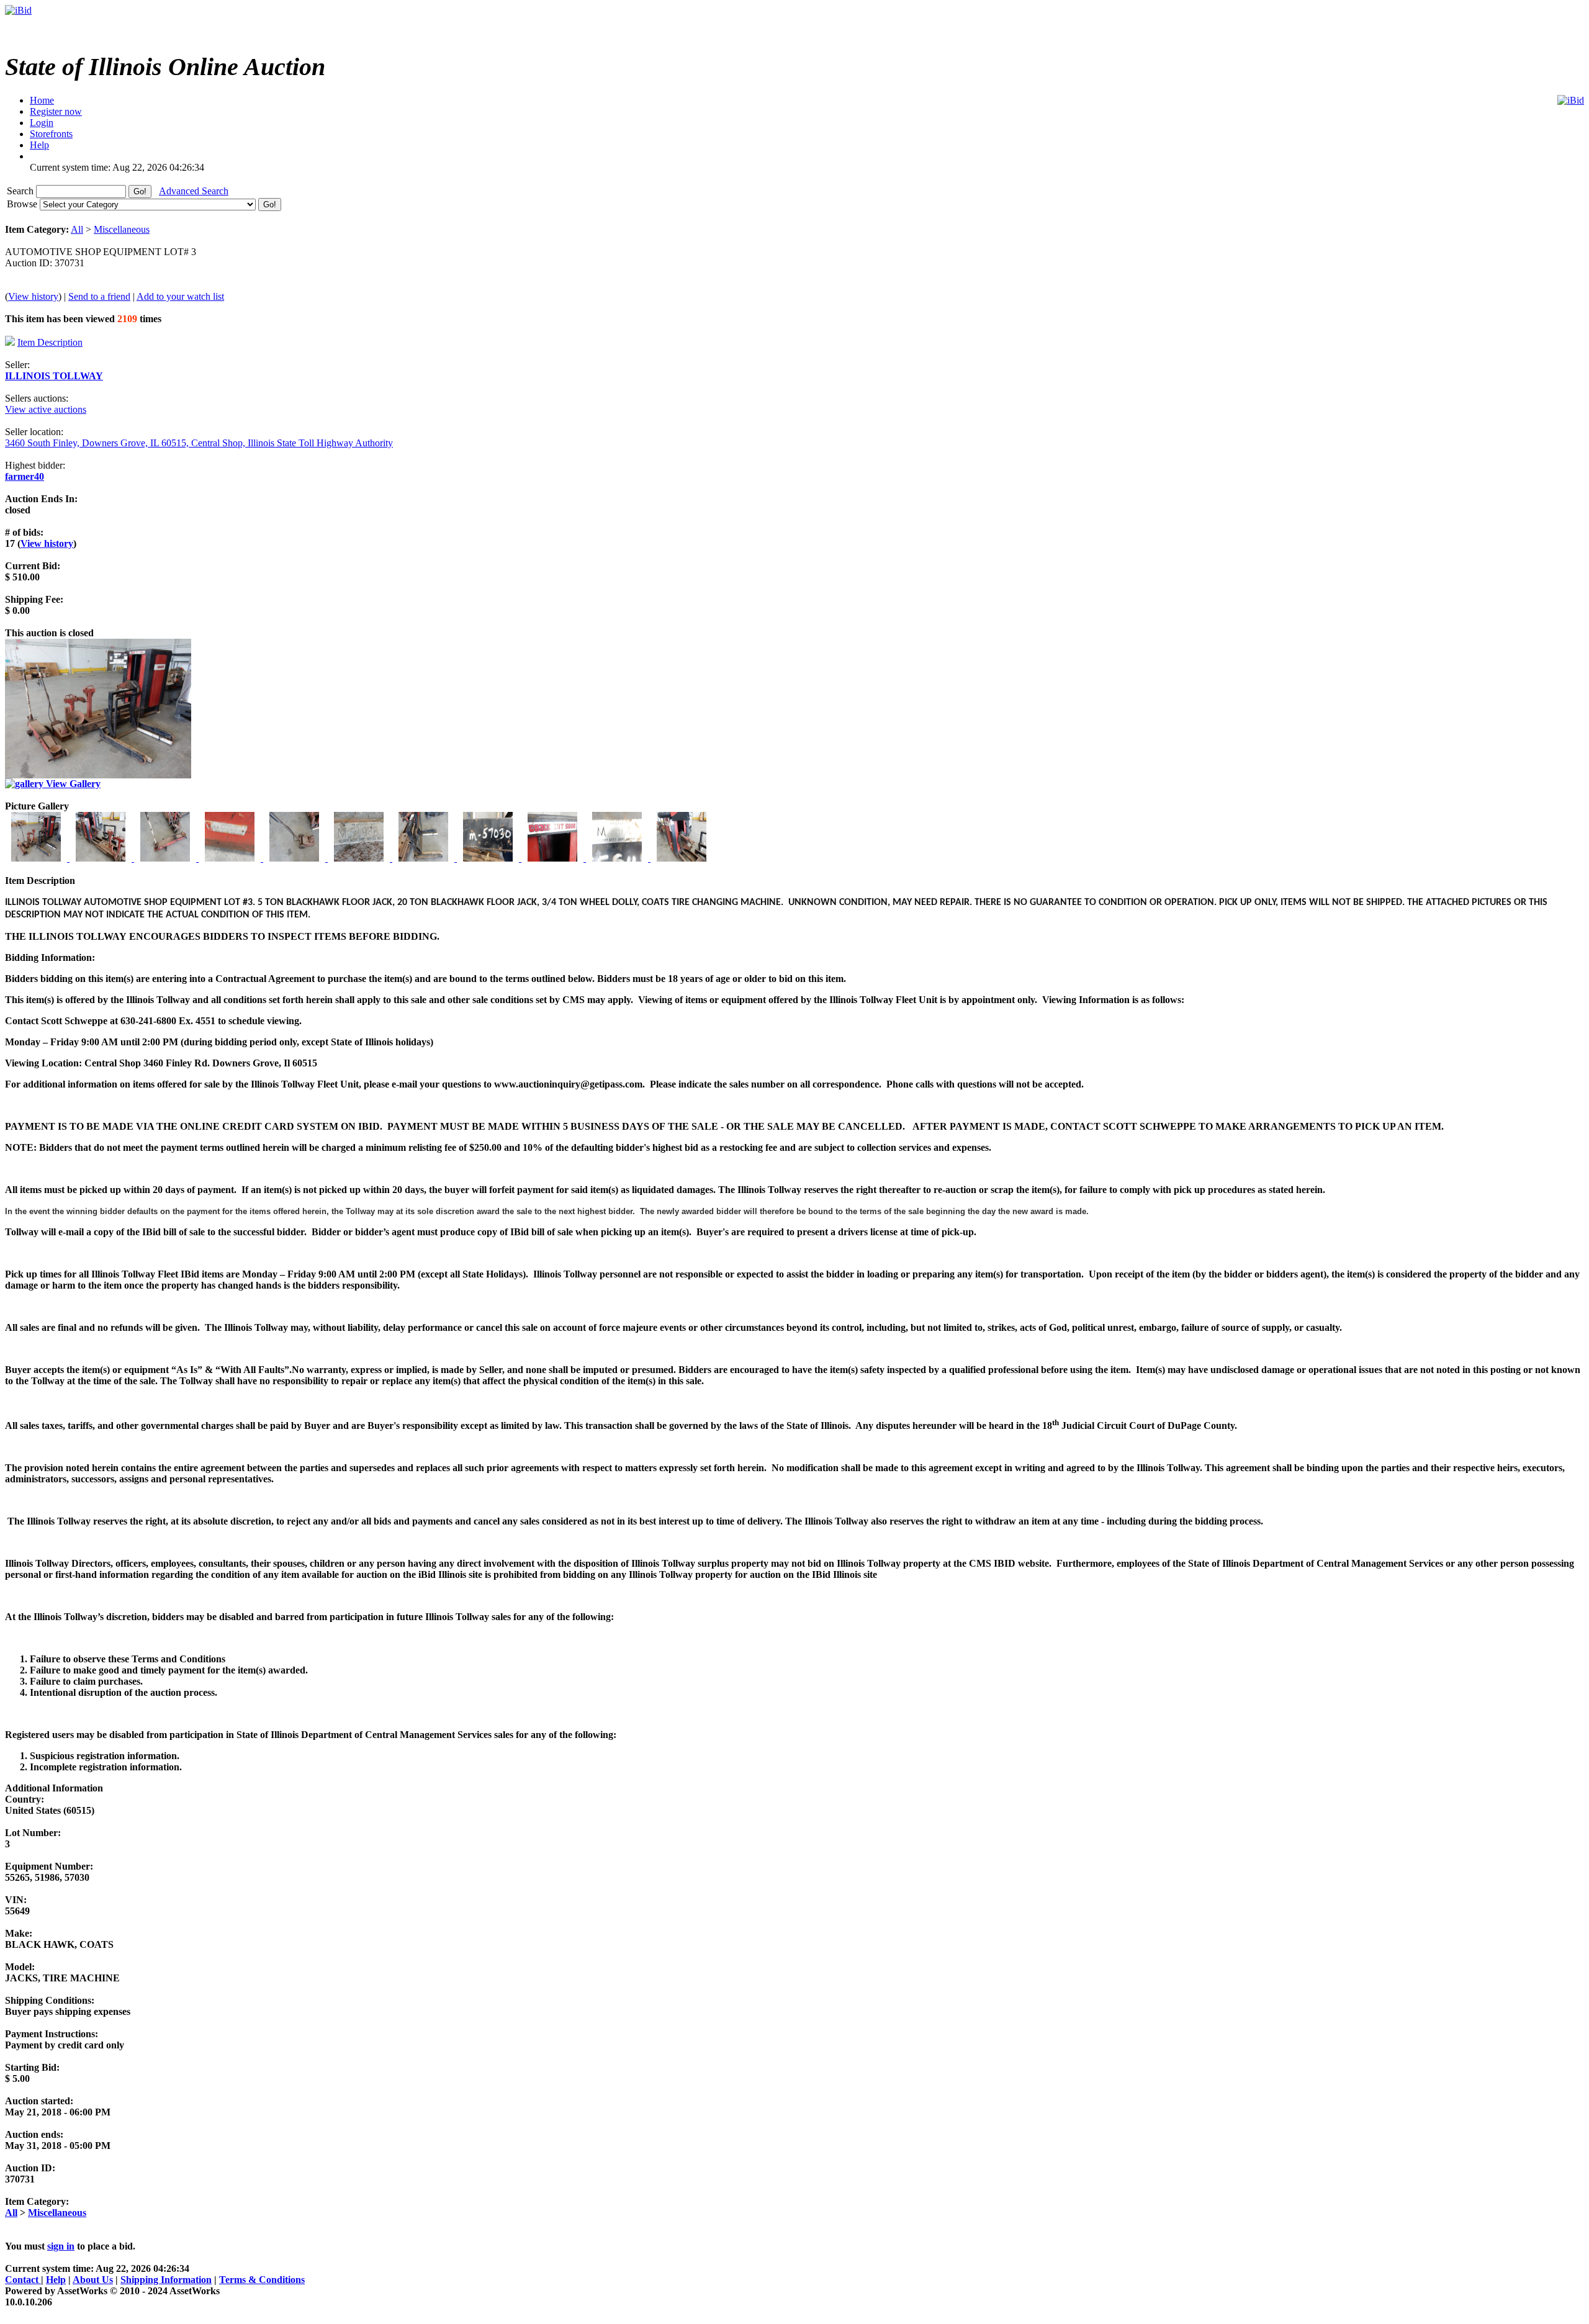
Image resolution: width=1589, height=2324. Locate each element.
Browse (23, 204)
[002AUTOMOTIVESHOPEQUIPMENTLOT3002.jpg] (102, 858)
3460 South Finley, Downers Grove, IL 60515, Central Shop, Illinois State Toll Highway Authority (199, 443)
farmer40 (25, 476)
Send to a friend (99, 296)
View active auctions (46, 409)
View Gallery (72, 784)
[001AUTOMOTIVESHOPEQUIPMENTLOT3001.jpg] (37, 858)
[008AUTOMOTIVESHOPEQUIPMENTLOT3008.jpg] (489, 858)
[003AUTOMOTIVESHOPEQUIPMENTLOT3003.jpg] (166, 858)
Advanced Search (194, 191)
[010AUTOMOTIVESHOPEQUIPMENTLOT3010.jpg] (618, 858)
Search (21, 191)
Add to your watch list (180, 296)
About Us (93, 2280)
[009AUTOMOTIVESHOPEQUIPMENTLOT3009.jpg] (554, 858)
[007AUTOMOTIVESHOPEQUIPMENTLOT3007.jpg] (425, 858)
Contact (23, 2280)
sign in (61, 2246)
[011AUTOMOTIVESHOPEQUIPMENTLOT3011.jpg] (682, 858)
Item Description (50, 342)
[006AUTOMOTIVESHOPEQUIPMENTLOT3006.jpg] (360, 858)
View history (33, 296)
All (77, 229)
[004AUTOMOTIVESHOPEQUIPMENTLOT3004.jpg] (231, 858)
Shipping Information (166, 2280)
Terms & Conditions (262, 2280)
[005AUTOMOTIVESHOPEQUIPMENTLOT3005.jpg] (295, 858)
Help (56, 2280)
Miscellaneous (122, 229)
